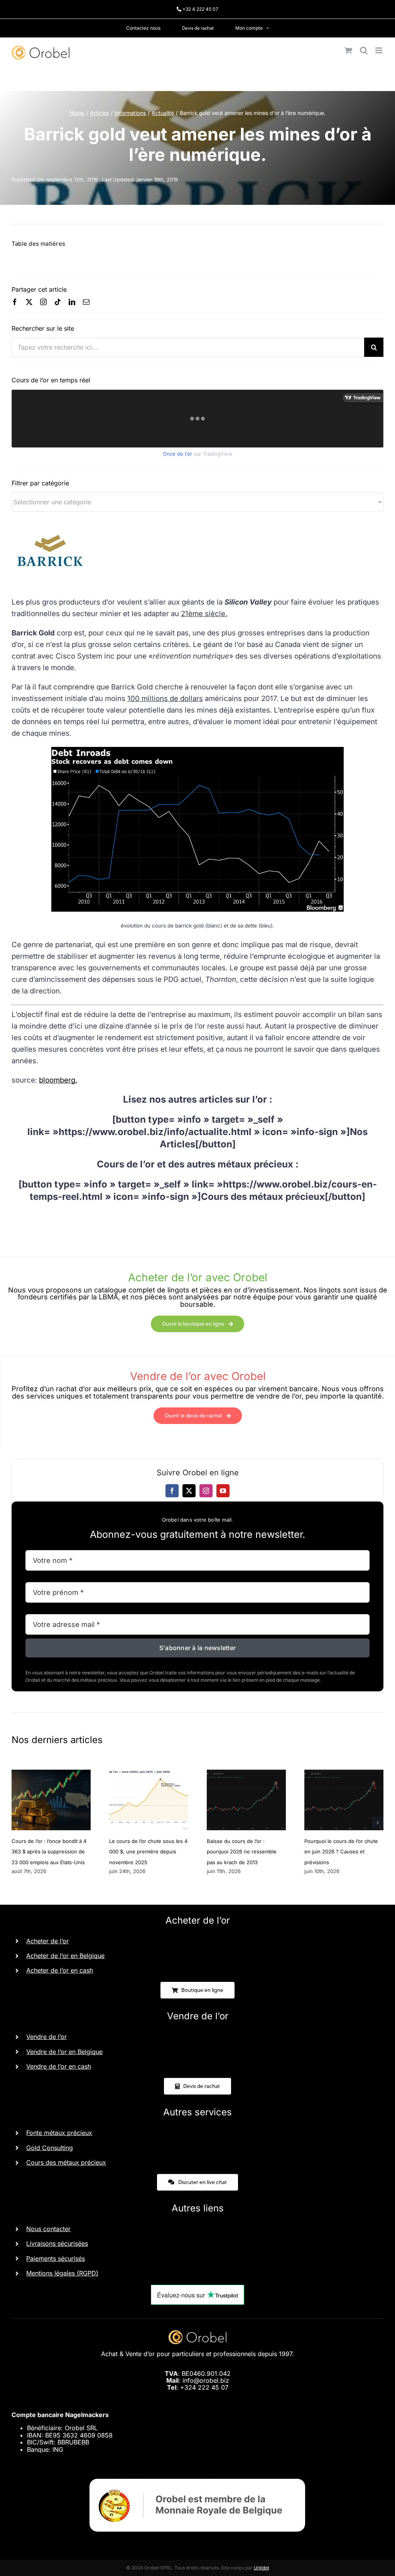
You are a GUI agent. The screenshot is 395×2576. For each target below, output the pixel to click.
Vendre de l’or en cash (59, 2066)
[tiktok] (58, 302)
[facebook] (15, 302)
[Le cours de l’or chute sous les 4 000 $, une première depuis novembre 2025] (149, 1774)
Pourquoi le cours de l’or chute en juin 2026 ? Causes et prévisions (341, 1851)
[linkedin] (72, 302)
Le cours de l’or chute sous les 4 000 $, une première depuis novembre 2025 (148, 1851)
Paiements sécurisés (56, 2258)
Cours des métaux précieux (66, 2162)
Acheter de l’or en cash (60, 1970)
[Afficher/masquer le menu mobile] (379, 50)
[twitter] (29, 302)
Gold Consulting (50, 2148)
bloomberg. (58, 1080)
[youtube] (223, 1491)
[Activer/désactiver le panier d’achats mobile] (348, 50)
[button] (17, 1823)
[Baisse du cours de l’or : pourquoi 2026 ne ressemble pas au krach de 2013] (246, 1774)
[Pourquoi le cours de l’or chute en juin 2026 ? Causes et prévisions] (344, 1774)
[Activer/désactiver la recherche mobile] (364, 50)
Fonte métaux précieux (59, 2133)
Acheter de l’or (47, 1941)
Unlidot (262, 2568)
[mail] (86, 302)
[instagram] (43, 302)
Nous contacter (48, 2229)
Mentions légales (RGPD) (62, 2273)
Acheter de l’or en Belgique (65, 1956)
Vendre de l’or (46, 2037)
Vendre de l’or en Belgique (64, 2052)
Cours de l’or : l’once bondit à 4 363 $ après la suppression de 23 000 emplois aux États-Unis (49, 1851)
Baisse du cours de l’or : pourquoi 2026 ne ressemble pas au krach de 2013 (242, 1851)
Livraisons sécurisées (57, 2243)
